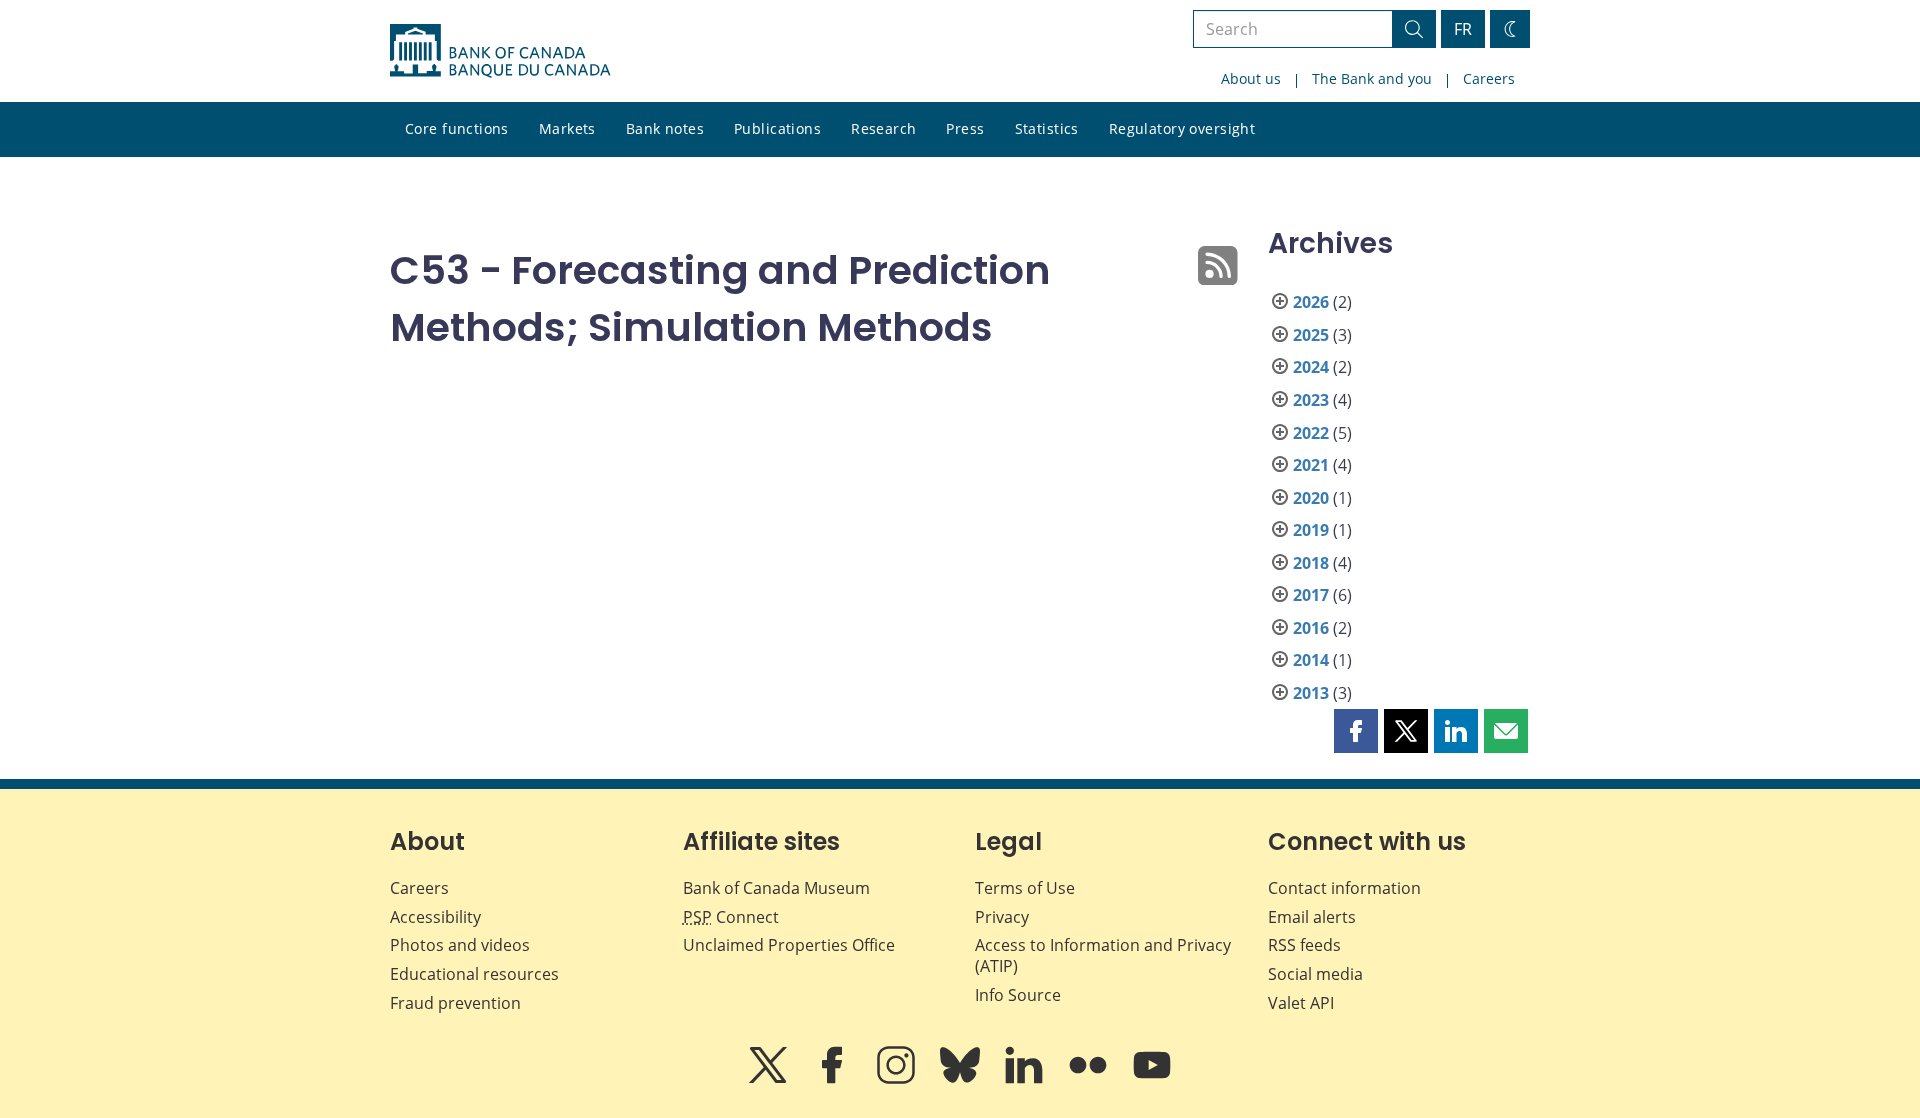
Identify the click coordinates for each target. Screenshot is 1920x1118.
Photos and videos (460, 945)
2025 (1311, 335)
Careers (1489, 78)
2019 (1311, 530)
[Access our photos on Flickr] (1090, 1079)
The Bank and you (1372, 78)
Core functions (457, 128)
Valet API (1301, 1003)
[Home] (500, 51)
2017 (1311, 595)
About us (1251, 78)
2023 (1311, 400)
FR (1463, 29)
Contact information (1344, 888)
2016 (1311, 628)
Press (965, 128)
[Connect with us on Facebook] (834, 1079)
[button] (1356, 731)
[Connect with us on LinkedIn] (1026, 1079)
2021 (1311, 465)
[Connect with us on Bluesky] (962, 1079)
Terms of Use (1025, 888)
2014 (1311, 660)
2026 (1311, 302)
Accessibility (435, 917)
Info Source (1018, 995)
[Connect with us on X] (770, 1079)
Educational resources (474, 974)
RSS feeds (1304, 945)
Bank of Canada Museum (776, 888)
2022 (1311, 433)
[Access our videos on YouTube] (1152, 1079)
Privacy (1002, 917)
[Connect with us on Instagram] (898, 1079)
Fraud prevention (455, 1003)
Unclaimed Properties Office (789, 945)
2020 (1311, 498)
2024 (1311, 367)
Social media (1315, 974)
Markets (567, 128)
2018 (1311, 563)
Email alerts (1312, 917)
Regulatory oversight (1182, 128)
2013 (1311, 693)
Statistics (1047, 128)
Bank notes (665, 128)
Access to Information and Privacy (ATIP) (1103, 955)
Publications (777, 128)
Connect (731, 917)
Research (883, 128)
